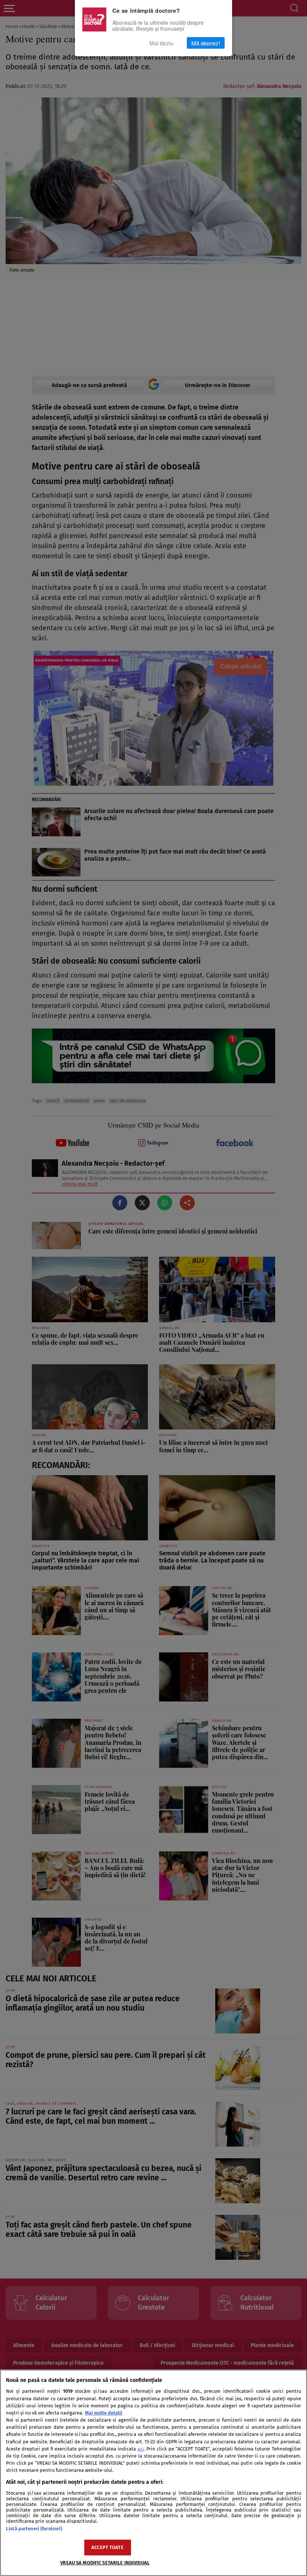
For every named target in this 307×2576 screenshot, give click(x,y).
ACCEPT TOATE (107, 2547)
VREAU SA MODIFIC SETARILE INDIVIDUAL (105, 2563)
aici (141, 2449)
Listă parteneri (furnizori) (34, 2529)
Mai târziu (161, 43)
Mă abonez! (206, 43)
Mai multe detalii (104, 2413)
